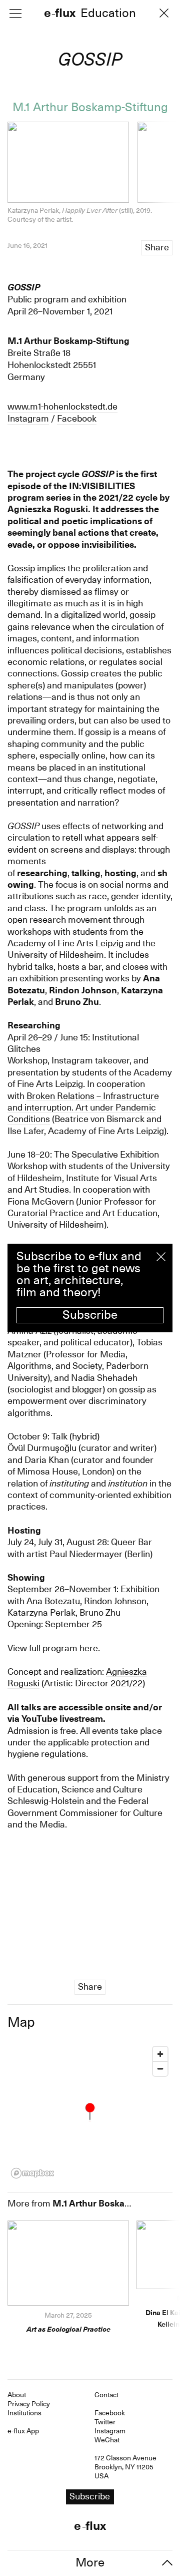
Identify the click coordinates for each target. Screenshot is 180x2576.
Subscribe (90, 1315)
